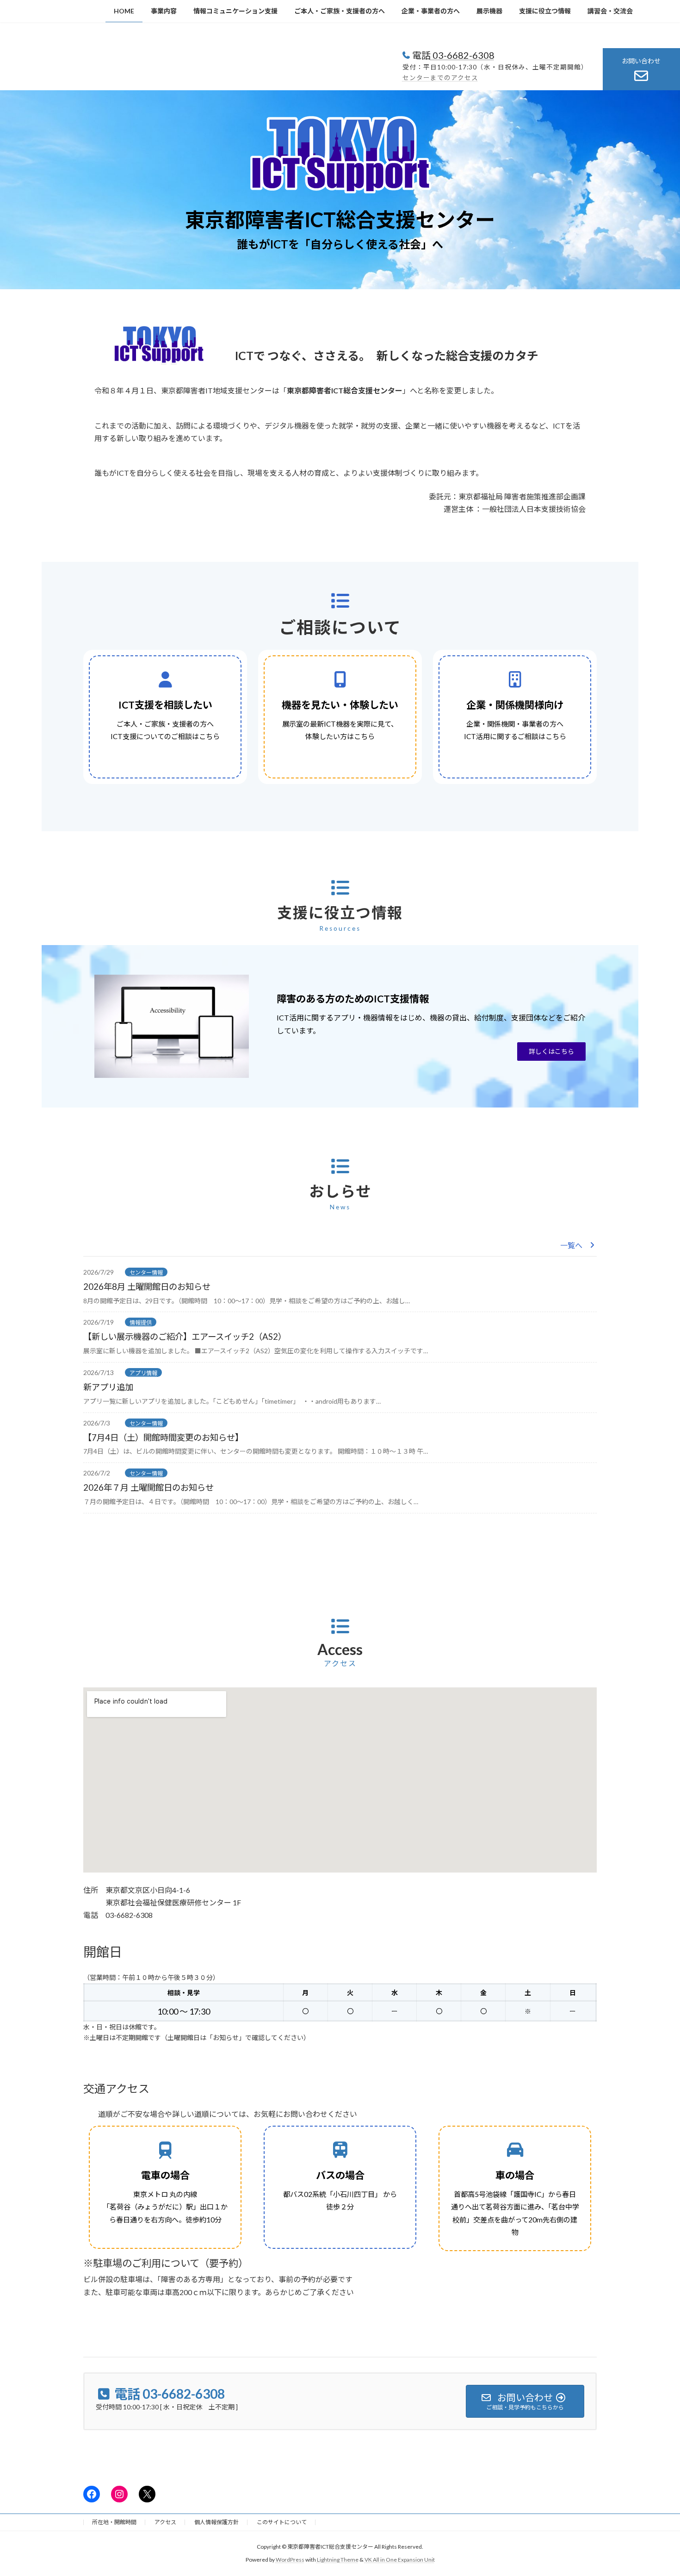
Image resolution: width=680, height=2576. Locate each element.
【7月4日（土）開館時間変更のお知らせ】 (163, 1437)
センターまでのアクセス (440, 78)
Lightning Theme (338, 2560)
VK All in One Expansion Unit (400, 2560)
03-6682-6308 (463, 55)
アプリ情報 (143, 1373)
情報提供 (141, 1322)
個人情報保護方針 (216, 2522)
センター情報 (146, 1272)
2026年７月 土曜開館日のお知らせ (148, 1487)
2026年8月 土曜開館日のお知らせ (147, 1287)
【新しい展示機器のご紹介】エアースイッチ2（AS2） (185, 1337)
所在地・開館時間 (114, 2522)
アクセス (165, 2522)
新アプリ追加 (108, 1387)
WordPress (290, 2560)
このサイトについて (282, 2522)
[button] (551, 1052)
